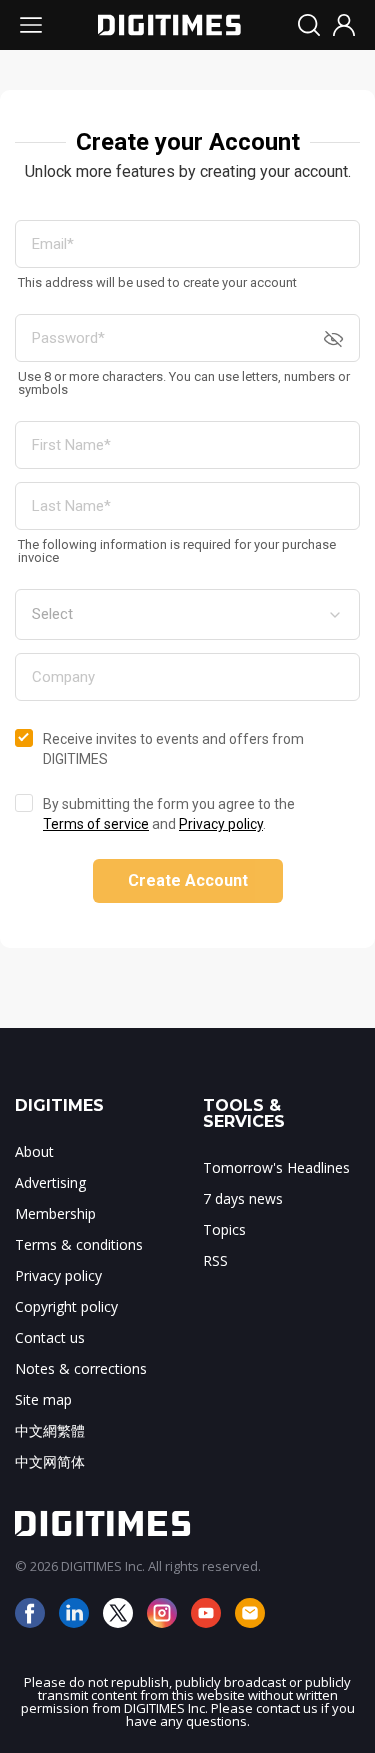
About (34, 1151)
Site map (43, 1399)
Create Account (188, 880)
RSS (215, 1260)
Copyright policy (66, 1306)
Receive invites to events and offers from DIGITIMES (173, 749)
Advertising (50, 1182)
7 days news (243, 1198)
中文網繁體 (50, 1430)
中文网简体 (50, 1461)
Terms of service (96, 824)
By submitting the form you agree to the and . (169, 814)
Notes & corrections (81, 1368)
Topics (224, 1229)
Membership (55, 1213)
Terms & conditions (79, 1244)
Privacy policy (221, 824)
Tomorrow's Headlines (276, 1167)
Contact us (50, 1337)
